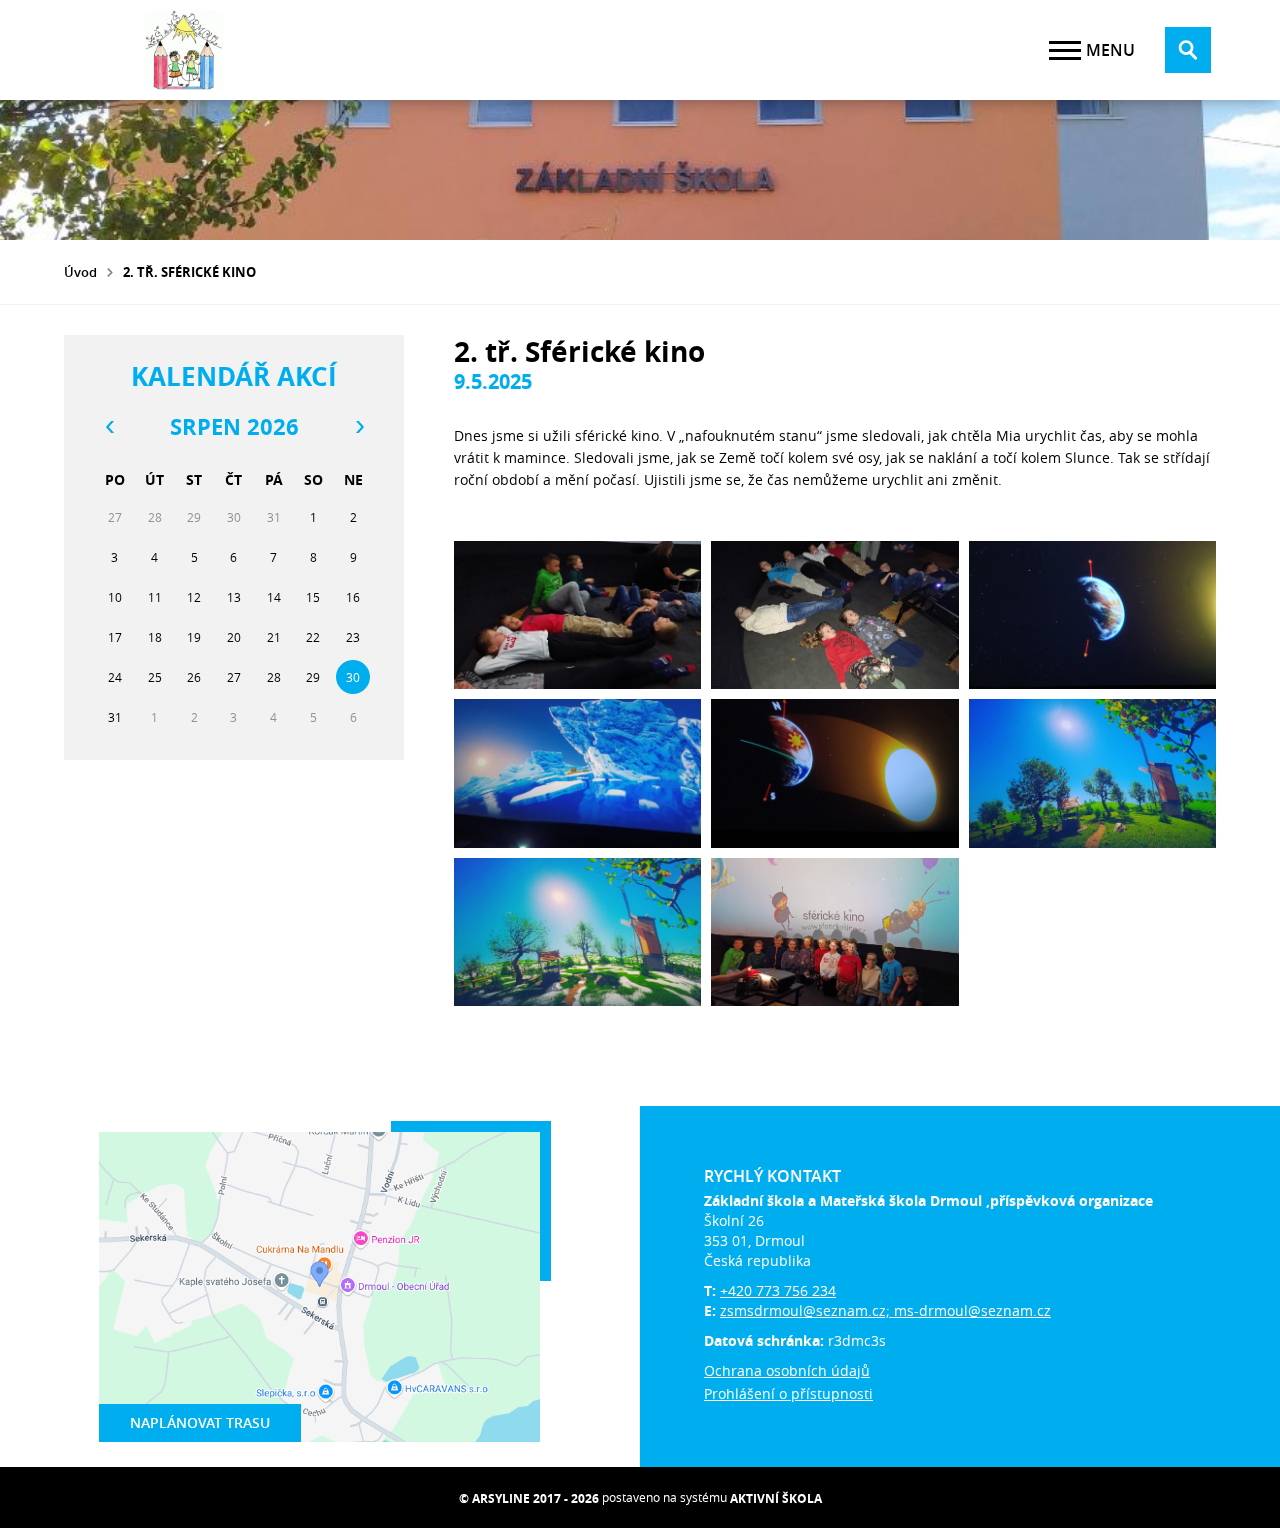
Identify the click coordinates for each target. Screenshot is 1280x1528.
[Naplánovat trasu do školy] (319, 1287)
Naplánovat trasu (200, 1422)
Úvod (80, 272)
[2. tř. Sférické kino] (577, 615)
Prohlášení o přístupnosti (788, 1393)
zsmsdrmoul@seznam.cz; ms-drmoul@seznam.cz (885, 1310)
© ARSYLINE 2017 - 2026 (529, 1498)
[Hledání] (1188, 50)
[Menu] (1065, 50)
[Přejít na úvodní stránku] (184, 50)
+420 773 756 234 (778, 1290)
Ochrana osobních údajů (787, 1370)
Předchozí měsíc (109, 427)
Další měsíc (359, 427)
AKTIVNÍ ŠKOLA (776, 1498)
